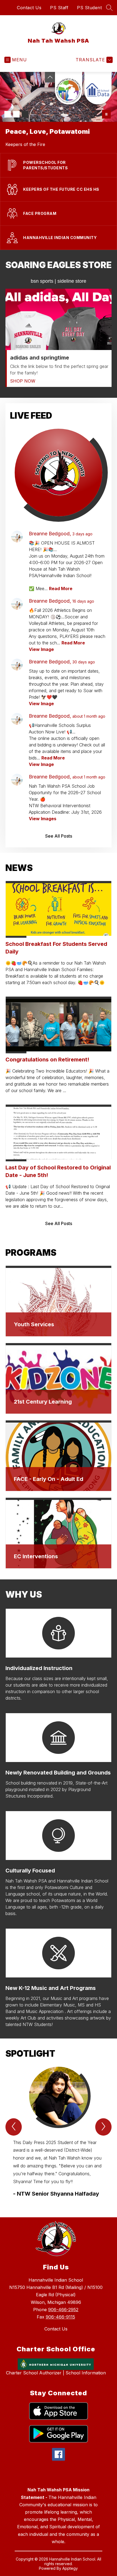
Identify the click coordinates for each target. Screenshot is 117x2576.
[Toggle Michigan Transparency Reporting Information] (50, 77)
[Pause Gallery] (106, 114)
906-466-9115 (60, 2317)
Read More (61, 589)
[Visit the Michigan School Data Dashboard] (98, 88)
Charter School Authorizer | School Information (56, 2373)
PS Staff (59, 8)
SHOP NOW (23, 381)
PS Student (89, 8)
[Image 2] (16, 114)
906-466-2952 (63, 2310)
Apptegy (70, 2568)
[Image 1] (8, 114)
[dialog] (59, 1301)
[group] (59, 2132)
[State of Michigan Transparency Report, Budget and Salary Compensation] (69, 88)
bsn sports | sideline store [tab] (59, 281)
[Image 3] (25, 114)
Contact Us (29, 8)
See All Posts (59, 836)
